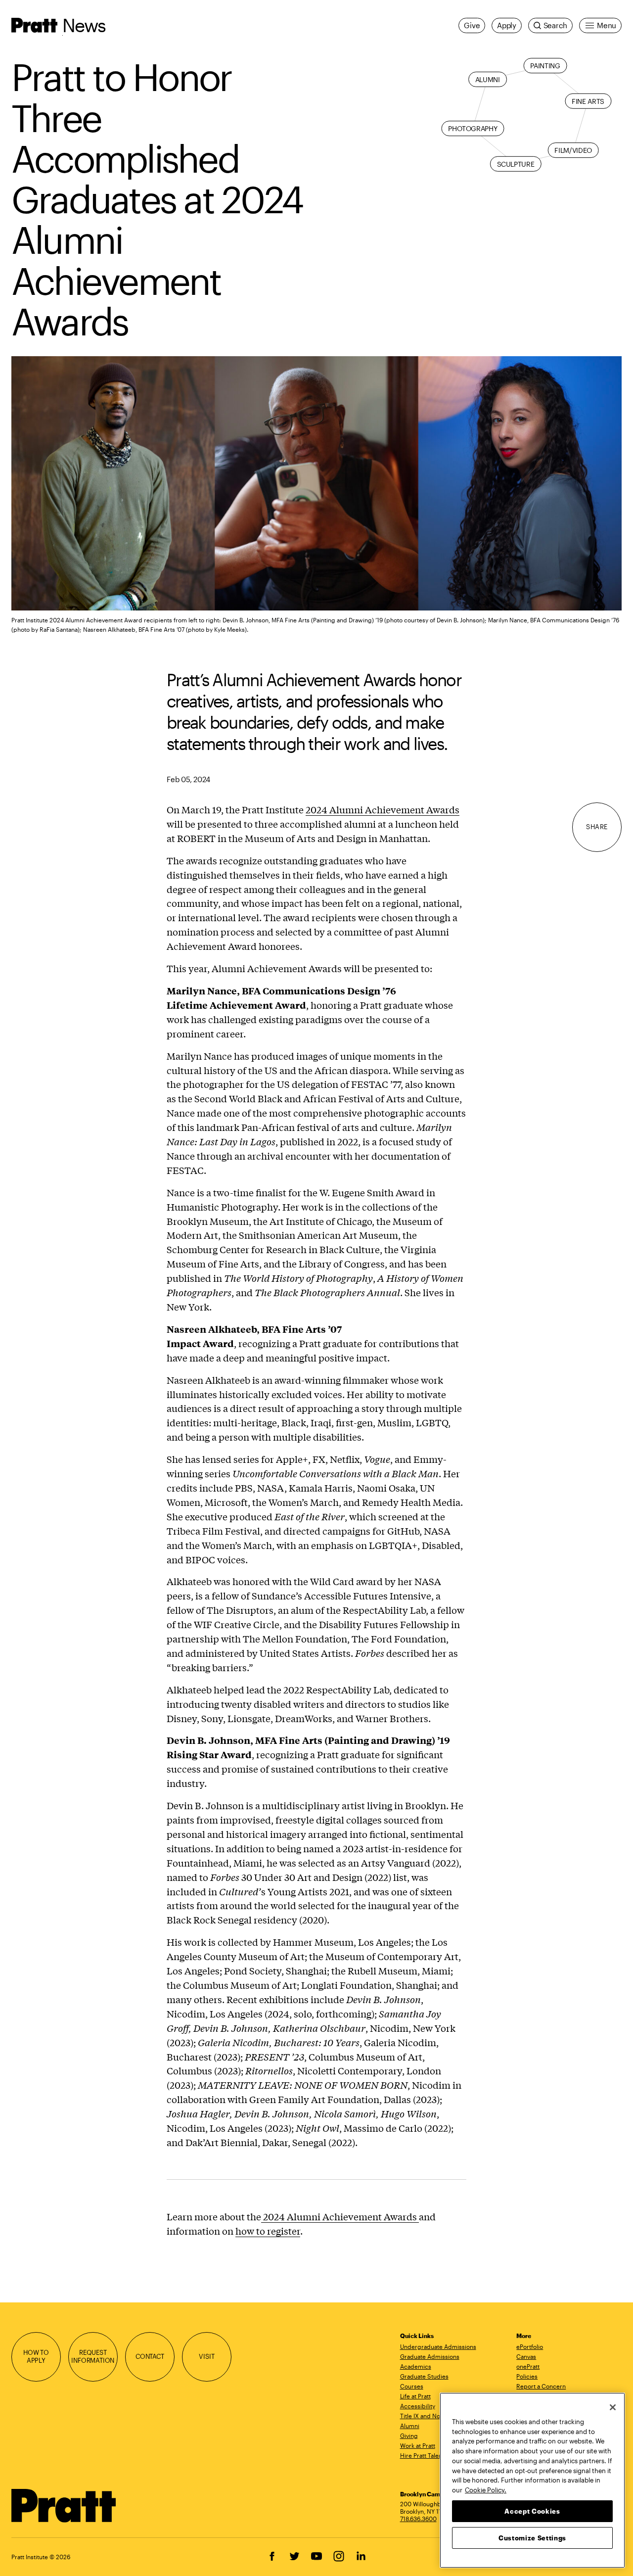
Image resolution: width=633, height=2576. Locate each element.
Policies (527, 2376)
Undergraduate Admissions (438, 2346)
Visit (206, 2356)
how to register (268, 2231)
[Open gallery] (316, 483)
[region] (532, 2480)
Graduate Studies (424, 2376)
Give (472, 25)
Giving (409, 2435)
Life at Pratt (415, 2396)
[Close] (613, 2407)
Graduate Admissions (430, 2356)
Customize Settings (532, 2537)
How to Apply (36, 2356)
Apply (507, 25)
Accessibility (418, 2406)
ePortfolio (530, 2346)
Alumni (410, 2426)
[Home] (64, 2506)
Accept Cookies (532, 2511)
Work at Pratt (418, 2445)
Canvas (526, 2356)
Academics (416, 2366)
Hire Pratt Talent (422, 2455)
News (84, 25)
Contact (150, 2356)
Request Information (93, 2356)
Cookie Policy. (486, 2489)
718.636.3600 (418, 2519)
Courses (412, 2386)
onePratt (528, 2366)
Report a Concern (541, 2386)
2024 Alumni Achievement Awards (383, 809)
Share (597, 827)
